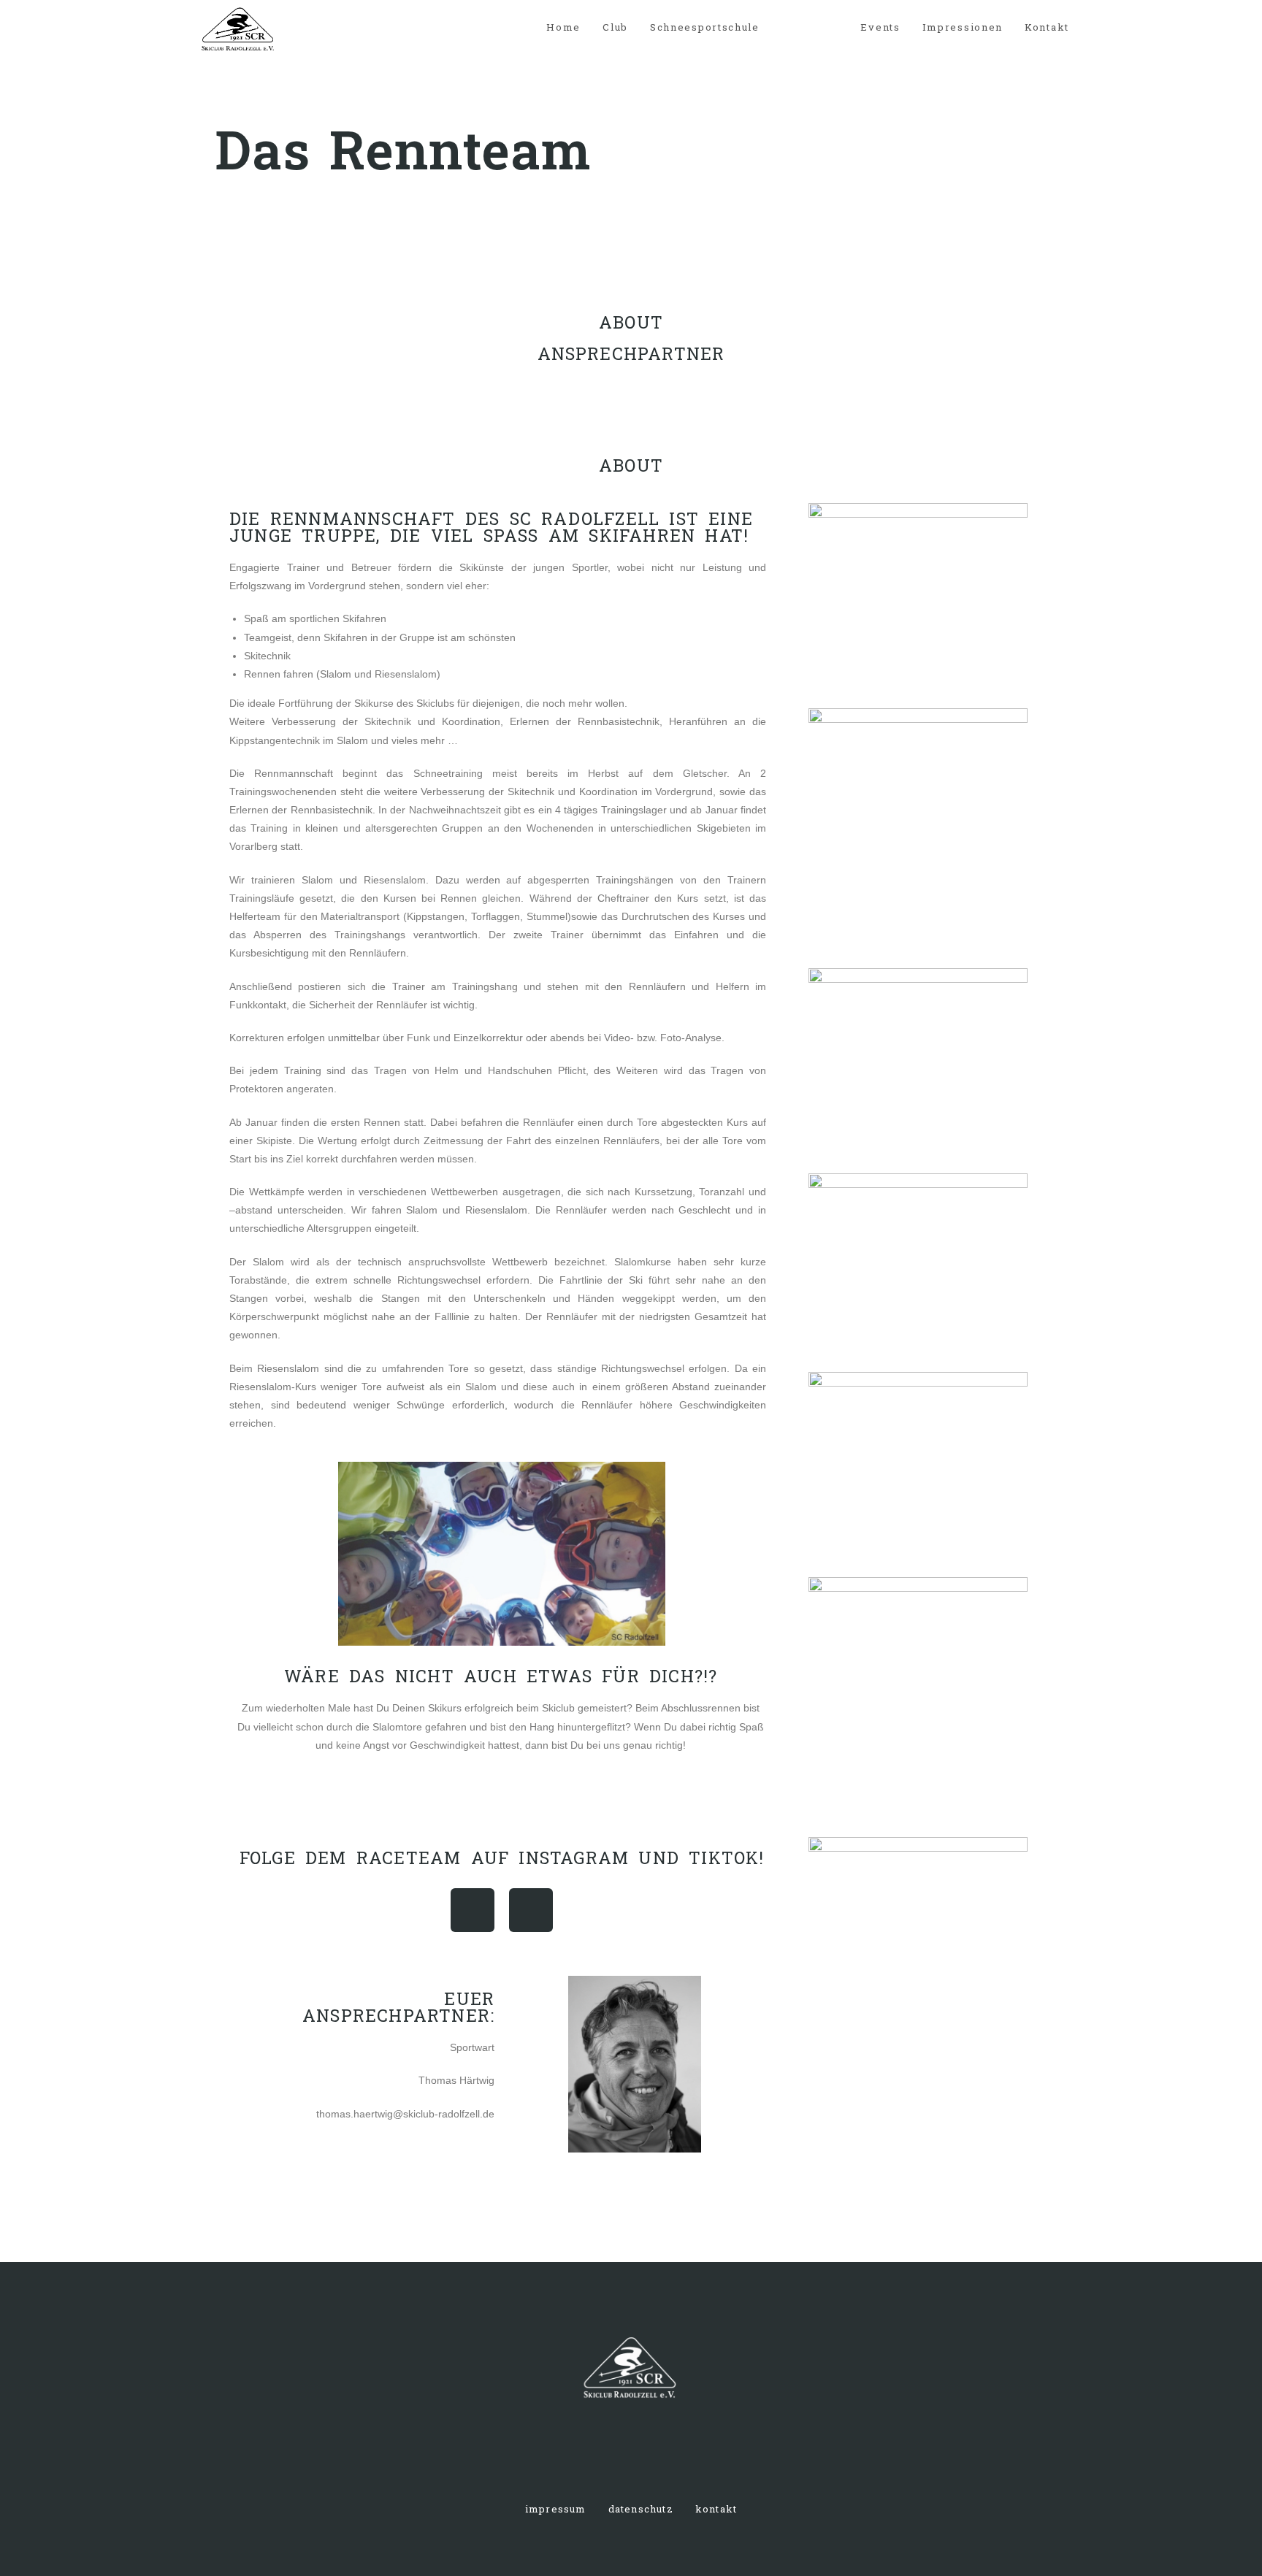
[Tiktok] (531, 1910)
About (631, 322)
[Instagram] (473, 1910)
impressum (556, 2509)
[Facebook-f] (605, 2455)
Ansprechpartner (631, 353)
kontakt (716, 2509)
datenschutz (641, 2509)
